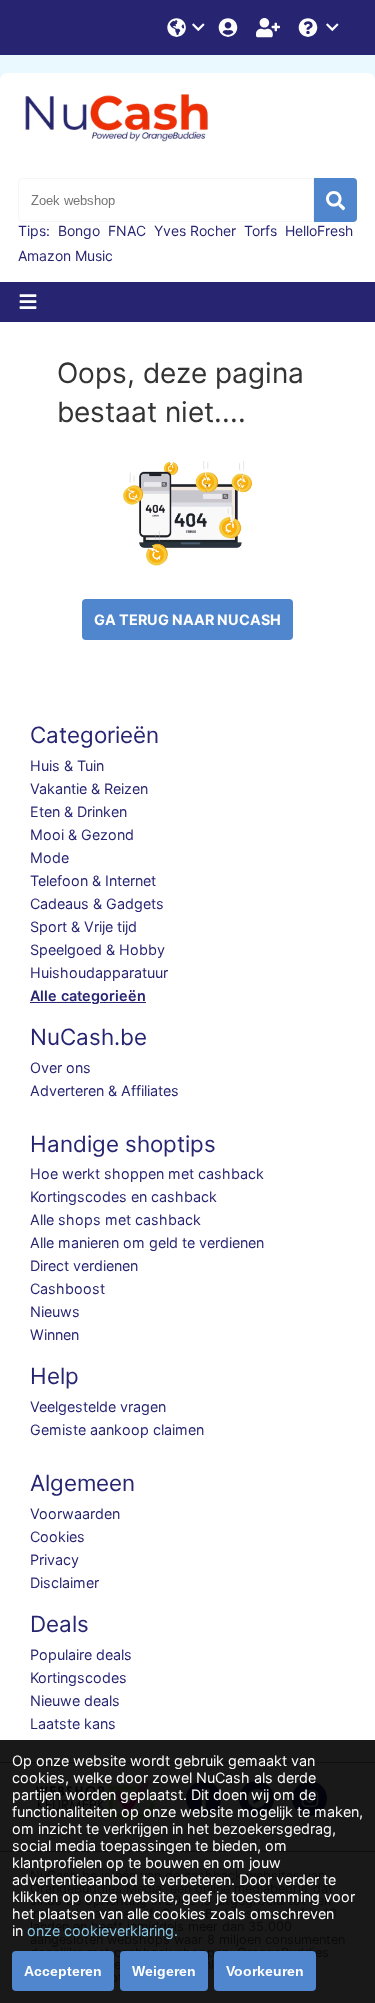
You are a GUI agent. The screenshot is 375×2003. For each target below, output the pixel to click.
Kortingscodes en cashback (123, 1196)
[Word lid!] (270, 27)
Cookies (57, 1536)
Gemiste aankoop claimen (117, 1429)
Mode (49, 857)
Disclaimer (64, 1582)
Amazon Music (65, 255)
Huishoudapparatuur (99, 972)
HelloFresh (319, 230)
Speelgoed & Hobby (97, 949)
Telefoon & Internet (93, 880)
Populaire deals (81, 1654)
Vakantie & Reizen (89, 788)
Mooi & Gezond (82, 834)
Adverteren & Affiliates (104, 1090)
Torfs (260, 230)
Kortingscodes (78, 1677)
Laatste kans (73, 1723)
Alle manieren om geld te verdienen (147, 1242)
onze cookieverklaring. (102, 1930)
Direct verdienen (84, 1265)
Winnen (54, 1334)
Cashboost (67, 1288)
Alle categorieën (88, 995)
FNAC (127, 230)
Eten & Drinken (78, 811)
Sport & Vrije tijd (83, 926)
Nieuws (55, 1311)
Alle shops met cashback (115, 1219)
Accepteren (63, 1971)
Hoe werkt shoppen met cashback (147, 1173)
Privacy (54, 1559)
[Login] (230, 27)
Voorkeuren (265, 1971)
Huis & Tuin (67, 765)
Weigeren (164, 1971)
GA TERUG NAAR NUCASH (187, 619)
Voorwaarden (75, 1513)
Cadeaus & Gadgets (97, 903)
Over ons (60, 1067)
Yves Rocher (195, 230)
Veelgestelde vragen (98, 1406)
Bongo (79, 230)
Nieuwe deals (75, 1700)
